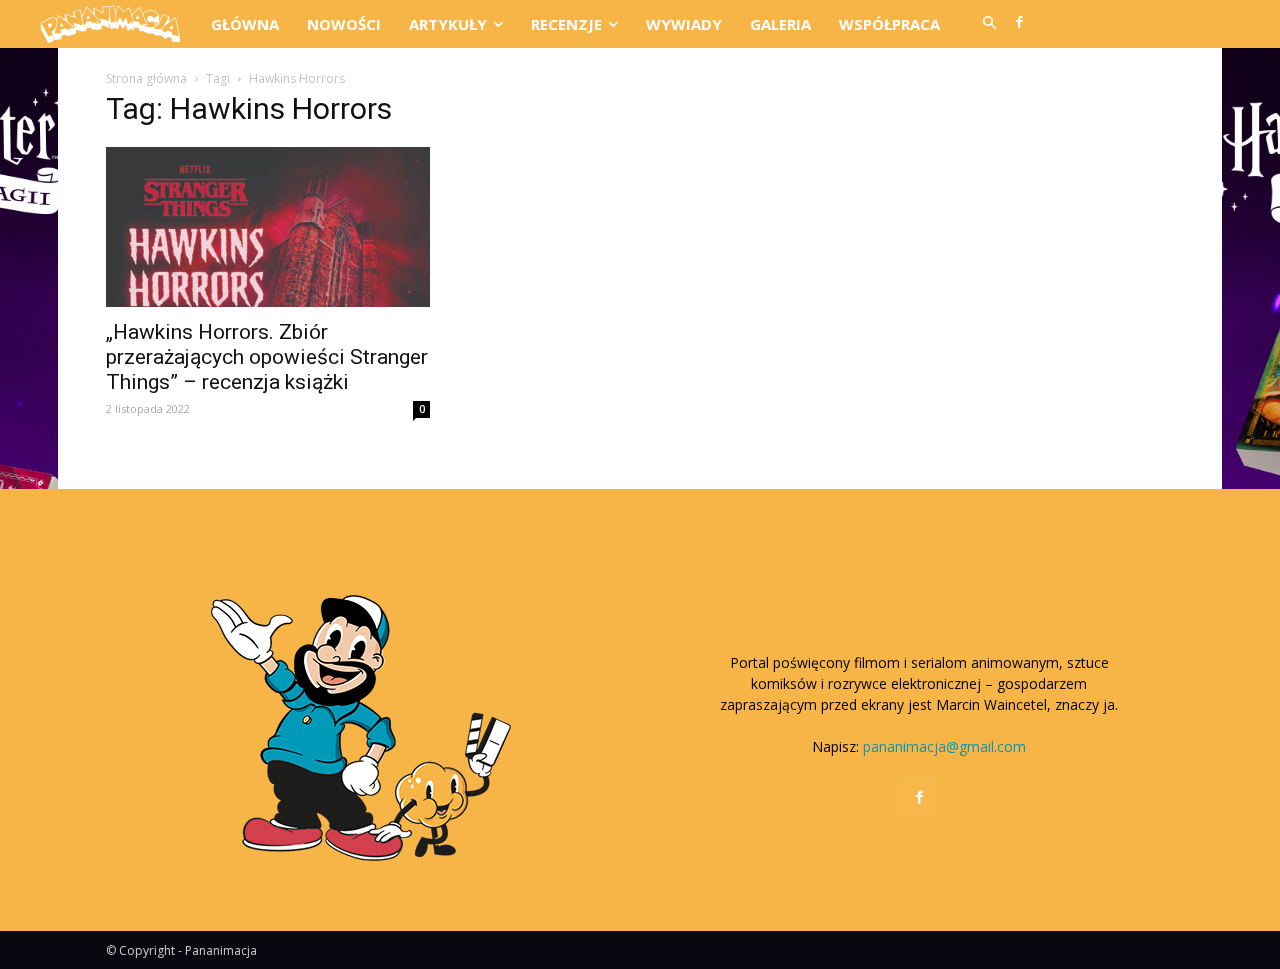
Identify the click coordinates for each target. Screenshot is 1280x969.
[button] (989, 24)
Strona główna (146, 78)
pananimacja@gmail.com (944, 746)
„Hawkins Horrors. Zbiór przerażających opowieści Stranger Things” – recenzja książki (267, 357)
